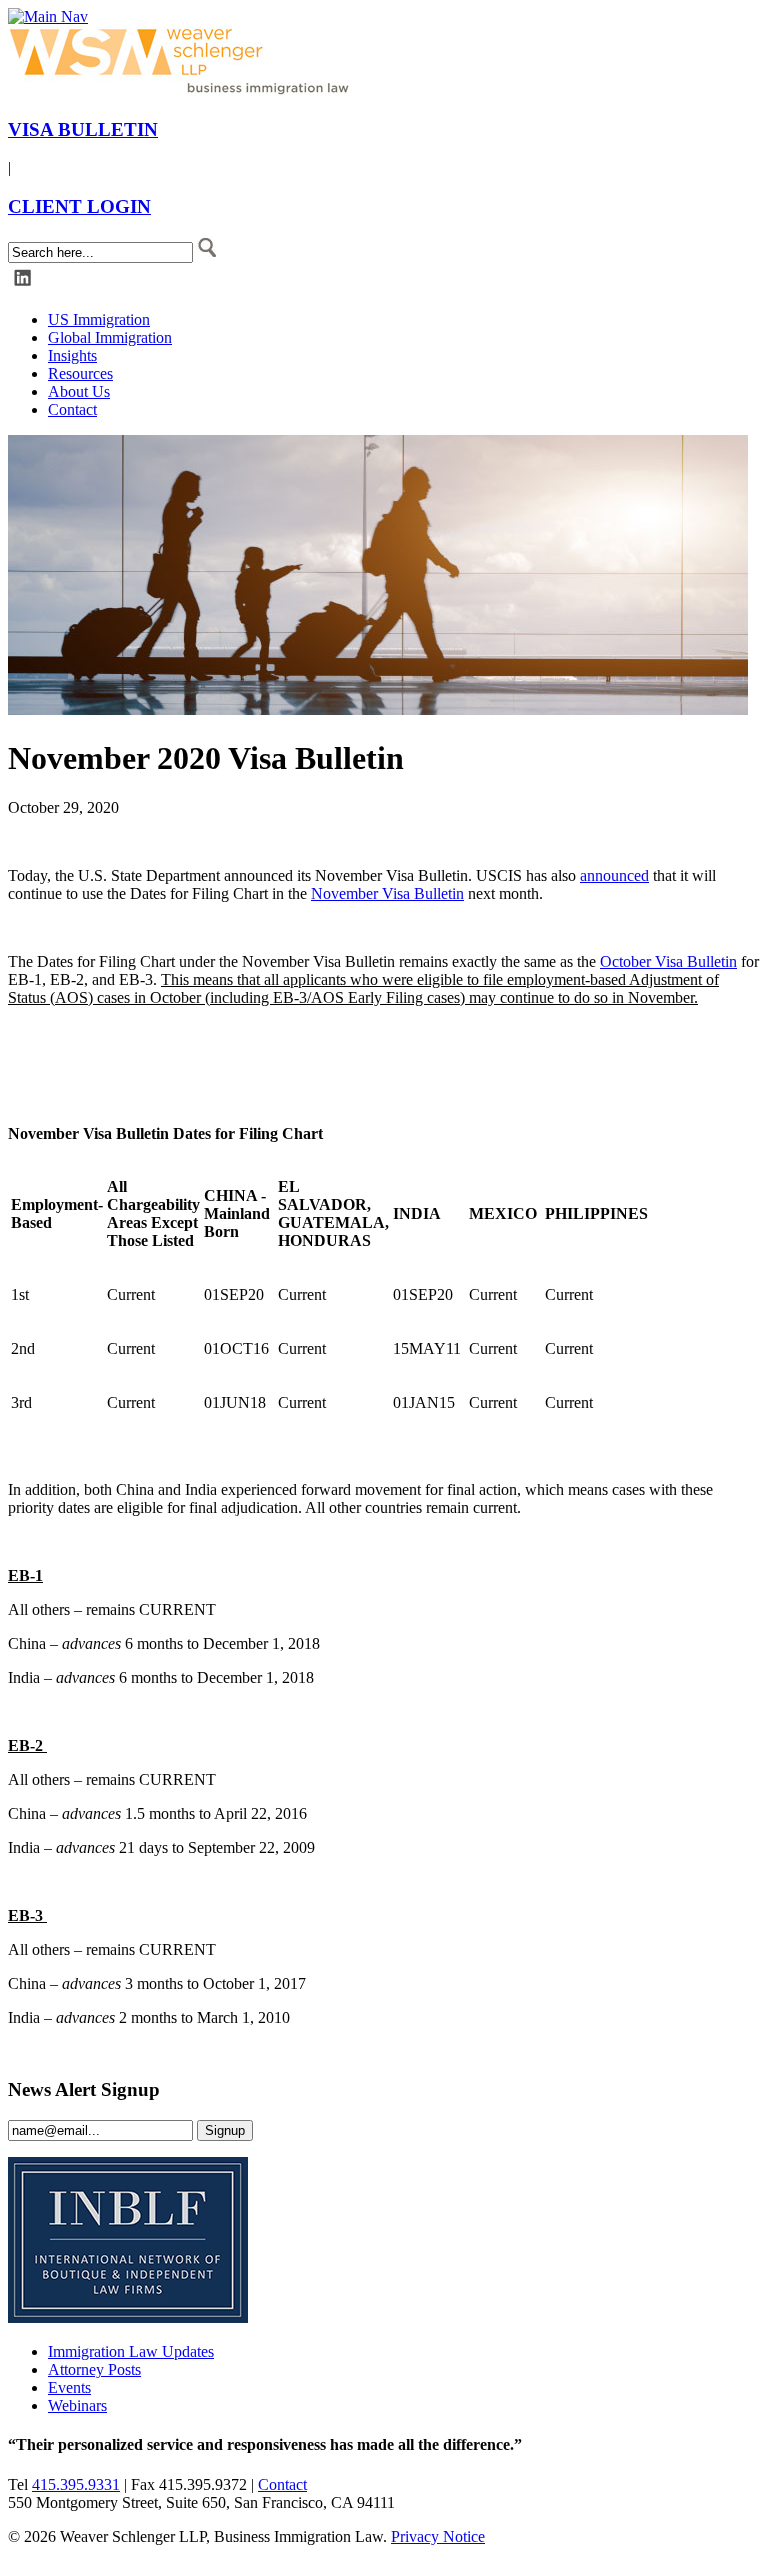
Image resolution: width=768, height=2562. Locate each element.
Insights (72, 355)
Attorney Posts (94, 2369)
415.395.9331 (76, 2484)
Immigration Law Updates (131, 2351)
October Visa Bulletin (668, 961)
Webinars (77, 2405)
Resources (80, 373)
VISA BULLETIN (83, 129)
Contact (72, 409)
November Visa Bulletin (387, 893)
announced (614, 875)
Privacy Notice (438, 2536)
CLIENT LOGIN (79, 206)
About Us (79, 391)
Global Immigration (110, 337)
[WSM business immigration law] (183, 90)
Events (69, 2387)
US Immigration (99, 319)
